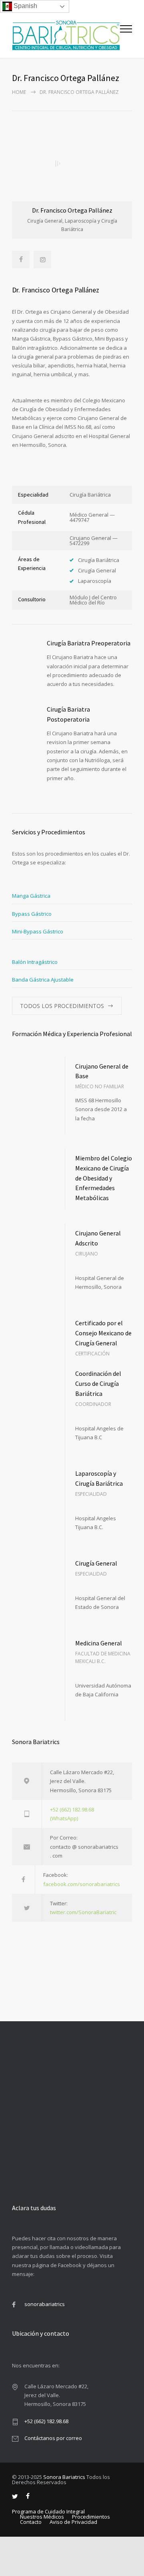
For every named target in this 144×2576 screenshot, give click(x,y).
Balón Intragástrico (35, 962)
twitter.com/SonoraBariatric (83, 1912)
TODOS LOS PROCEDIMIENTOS (62, 1006)
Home (19, 92)
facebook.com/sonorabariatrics (82, 1884)
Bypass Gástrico (32, 914)
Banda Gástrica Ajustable (43, 980)
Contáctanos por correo (53, 2438)
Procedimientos (91, 2517)
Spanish (25, 6)
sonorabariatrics (45, 2304)
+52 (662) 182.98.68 (46, 2421)
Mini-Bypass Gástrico (38, 931)
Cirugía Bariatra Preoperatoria (89, 643)
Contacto (31, 2522)
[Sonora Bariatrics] (66, 35)
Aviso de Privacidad (73, 2522)
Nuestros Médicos (42, 2517)
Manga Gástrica (31, 896)
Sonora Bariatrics (64, 2477)
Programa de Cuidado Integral (48, 2511)
